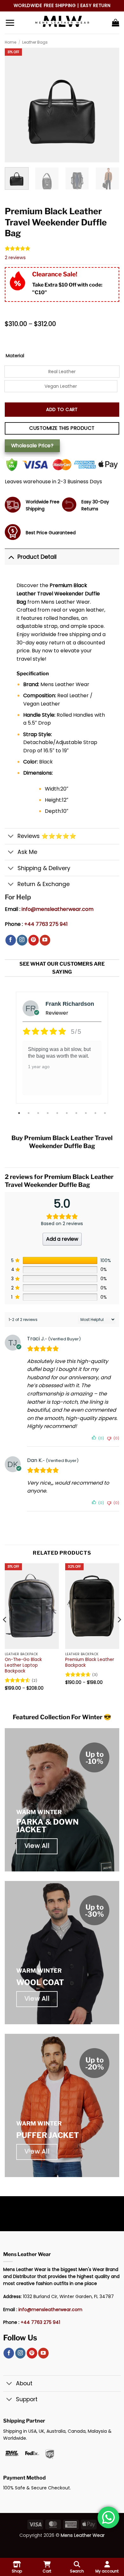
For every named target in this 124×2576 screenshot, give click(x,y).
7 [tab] (77, 1113)
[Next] (119, 1632)
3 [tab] (39, 1113)
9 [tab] (96, 1113)
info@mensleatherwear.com (58, 909)
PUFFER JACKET (48, 2135)
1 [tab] (20, 1113)
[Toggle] (11, 557)
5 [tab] (58, 1113)
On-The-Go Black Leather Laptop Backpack (23, 1665)
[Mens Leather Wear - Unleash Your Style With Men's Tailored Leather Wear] (62, 23)
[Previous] (5, 1632)
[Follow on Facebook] (11, 940)
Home (10, 42)
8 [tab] (86, 1113)
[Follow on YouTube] (45, 940)
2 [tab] (29, 1113)
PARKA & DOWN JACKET (47, 1826)
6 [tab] (67, 1113)
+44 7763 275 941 (46, 924)
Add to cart (62, 409)
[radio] (62, 372)
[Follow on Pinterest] (34, 940)
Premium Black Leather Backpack (90, 1662)
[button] (10, 23)
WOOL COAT (40, 1982)
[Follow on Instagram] (22, 940)
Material (15, 356)
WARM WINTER (39, 1812)
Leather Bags (35, 42)
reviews (15, 258)
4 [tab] (48, 1113)
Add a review (62, 1239)
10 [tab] (106, 1113)
